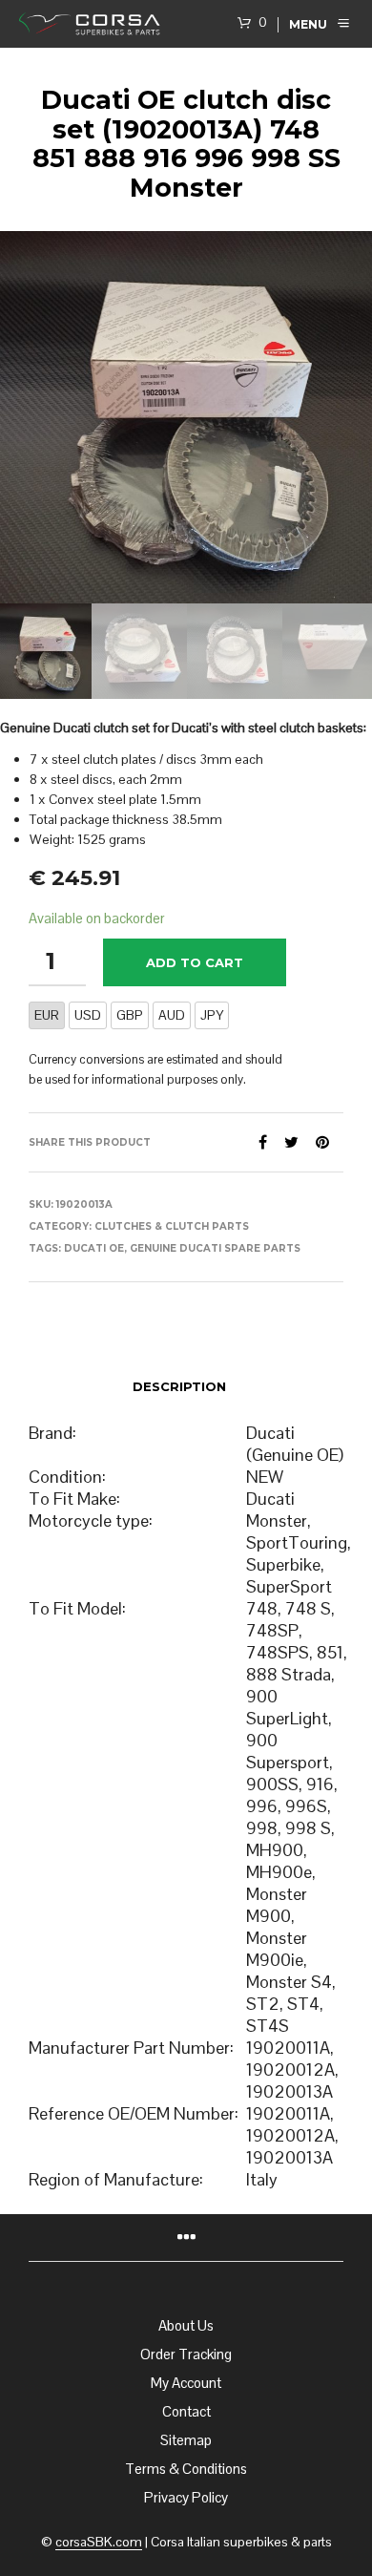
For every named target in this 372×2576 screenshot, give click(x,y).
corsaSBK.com (99, 2543)
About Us (186, 2325)
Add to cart (195, 962)
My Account (186, 2383)
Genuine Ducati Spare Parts (215, 1248)
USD (88, 1015)
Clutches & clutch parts (172, 1226)
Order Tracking (186, 2354)
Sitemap (186, 2440)
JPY (212, 1015)
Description (179, 1386)
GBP (130, 1015)
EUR (47, 1015)
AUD (172, 1015)
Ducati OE (94, 1248)
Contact (186, 2411)
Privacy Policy (186, 2497)
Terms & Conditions (186, 2469)
